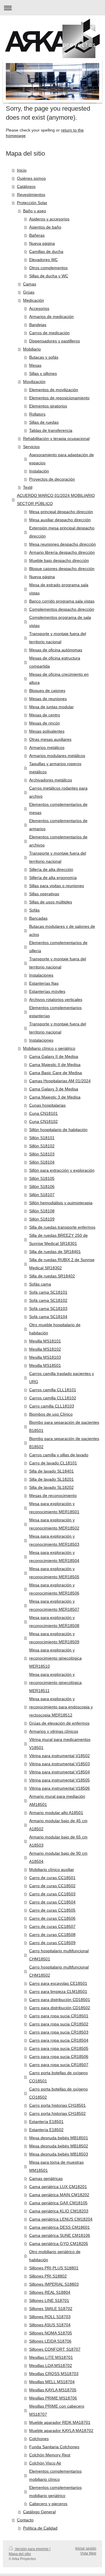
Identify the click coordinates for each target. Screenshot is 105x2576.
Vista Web (88, 2553)
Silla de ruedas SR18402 (52, 1276)
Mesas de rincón (44, 723)
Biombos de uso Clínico (51, 1414)
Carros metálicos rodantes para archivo (58, 792)
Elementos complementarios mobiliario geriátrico (55, 2491)
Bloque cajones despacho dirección (62, 569)
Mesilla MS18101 (45, 1341)
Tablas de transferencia (51, 430)
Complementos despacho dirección (62, 609)
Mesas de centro (45, 715)
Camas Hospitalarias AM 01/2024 (60, 1081)
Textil (28, 487)
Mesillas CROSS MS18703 (54, 2374)
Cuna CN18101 (43, 1113)
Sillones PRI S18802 (48, 2276)
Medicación (34, 300)
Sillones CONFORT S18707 (55, 2349)
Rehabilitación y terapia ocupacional (56, 438)
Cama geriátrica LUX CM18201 (58, 2187)
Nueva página (42, 243)
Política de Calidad (40, 2528)
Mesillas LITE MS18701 (51, 2357)
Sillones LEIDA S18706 (50, 2341)
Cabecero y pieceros (48, 2504)
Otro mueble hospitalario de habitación (55, 1329)
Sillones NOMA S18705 (51, 2333)
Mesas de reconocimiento (53, 1495)
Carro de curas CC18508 (52, 1935)
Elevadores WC (43, 260)
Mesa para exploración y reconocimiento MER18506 (54, 1589)
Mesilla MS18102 (45, 1349)
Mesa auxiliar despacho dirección (60, 520)
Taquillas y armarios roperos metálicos (55, 768)
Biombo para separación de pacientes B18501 (64, 1426)
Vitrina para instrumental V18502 (60, 1756)
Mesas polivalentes (47, 731)
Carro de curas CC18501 (52, 1878)
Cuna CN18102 (43, 1121)
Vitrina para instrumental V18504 (60, 1772)
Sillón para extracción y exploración (62, 1170)
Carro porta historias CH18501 (57, 2105)
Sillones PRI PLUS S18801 (54, 2268)
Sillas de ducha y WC (49, 276)
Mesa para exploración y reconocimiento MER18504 (54, 1556)
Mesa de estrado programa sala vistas (59, 589)
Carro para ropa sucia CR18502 (59, 2024)
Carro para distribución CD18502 (60, 2008)
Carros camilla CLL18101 (53, 1390)
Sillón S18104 (42, 1162)
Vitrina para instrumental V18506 (60, 1788)
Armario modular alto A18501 (56, 1813)
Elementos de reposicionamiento (59, 398)
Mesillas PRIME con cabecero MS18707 (57, 2410)
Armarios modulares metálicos (57, 756)
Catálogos (26, 186)
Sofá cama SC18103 (48, 1308)
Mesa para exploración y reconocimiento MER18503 (54, 1540)
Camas (30, 284)
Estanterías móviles (47, 991)
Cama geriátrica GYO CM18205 (59, 2244)
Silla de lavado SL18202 (51, 1487)
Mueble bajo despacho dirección (59, 560)
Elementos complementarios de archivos (58, 841)
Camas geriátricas (46, 2178)
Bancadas (38, 918)
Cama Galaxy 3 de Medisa (54, 1089)
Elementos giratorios (48, 406)
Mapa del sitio (20, 2554)
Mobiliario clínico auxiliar (52, 1869)
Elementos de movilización (54, 390)
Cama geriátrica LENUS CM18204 (61, 2219)
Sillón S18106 (42, 1187)
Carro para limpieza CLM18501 (58, 1991)
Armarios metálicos (47, 747)
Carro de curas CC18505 (52, 1910)
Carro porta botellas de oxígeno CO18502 (58, 2093)
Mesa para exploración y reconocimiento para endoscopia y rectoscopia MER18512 (61, 1707)
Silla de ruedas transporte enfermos (62, 1227)
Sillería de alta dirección (51, 869)
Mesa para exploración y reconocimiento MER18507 (54, 1605)
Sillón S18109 (42, 1219)
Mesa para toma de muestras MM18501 (56, 2166)
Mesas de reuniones (48, 699)
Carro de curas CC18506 (52, 1918)
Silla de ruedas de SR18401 (55, 1252)
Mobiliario (32, 349)
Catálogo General (39, 2512)
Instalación (39, 471)
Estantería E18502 (46, 2130)
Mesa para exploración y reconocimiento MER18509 (54, 1638)
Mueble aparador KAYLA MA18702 (61, 2431)
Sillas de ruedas (44, 422)
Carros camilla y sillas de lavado (59, 1455)
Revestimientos (31, 195)
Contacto (25, 2520)
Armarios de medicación (51, 317)
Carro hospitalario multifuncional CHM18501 (59, 1955)
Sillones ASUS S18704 (50, 2325)
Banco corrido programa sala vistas (62, 601)
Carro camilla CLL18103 (52, 1406)
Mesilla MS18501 (45, 1365)
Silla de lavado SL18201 (51, 1479)
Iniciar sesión (86, 2548)
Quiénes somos (31, 178)
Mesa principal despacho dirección (61, 512)
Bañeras (37, 235)
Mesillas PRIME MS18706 (53, 2398)
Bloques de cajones (47, 691)
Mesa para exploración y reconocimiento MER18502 (54, 1524)
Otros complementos (48, 268)
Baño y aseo (35, 211)
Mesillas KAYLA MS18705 (53, 2390)
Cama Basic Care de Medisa (56, 1073)
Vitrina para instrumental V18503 (60, 1764)
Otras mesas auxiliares (50, 739)
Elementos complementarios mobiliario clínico (55, 2475)
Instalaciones (41, 975)
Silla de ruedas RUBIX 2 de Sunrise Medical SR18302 (62, 1264)
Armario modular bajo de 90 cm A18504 (58, 1857)
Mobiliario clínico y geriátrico (49, 1048)
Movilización (34, 382)
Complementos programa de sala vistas (60, 621)
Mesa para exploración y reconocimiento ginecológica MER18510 (55, 1658)
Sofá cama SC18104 (48, 1317)
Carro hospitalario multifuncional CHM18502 (59, 1971)
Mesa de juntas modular (51, 707)
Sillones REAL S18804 (50, 2292)
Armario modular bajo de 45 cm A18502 (58, 1825)
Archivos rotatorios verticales (56, 1000)
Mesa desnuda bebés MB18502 (59, 2146)
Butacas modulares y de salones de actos (62, 930)
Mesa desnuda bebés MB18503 (59, 2154)
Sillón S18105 (42, 1178)
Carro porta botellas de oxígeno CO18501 (58, 2077)
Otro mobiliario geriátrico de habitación (55, 2256)
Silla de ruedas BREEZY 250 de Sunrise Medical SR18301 (58, 1239)
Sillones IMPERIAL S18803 (54, 2284)
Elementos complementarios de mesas (58, 808)
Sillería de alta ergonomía (53, 878)
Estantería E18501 (46, 2122)
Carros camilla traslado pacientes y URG (62, 1378)
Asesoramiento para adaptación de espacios (62, 459)
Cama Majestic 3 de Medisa (55, 1097)
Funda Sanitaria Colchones (54, 2447)
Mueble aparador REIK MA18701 (60, 2422)
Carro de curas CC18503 (52, 1894)
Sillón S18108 (42, 1211)
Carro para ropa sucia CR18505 (59, 2048)
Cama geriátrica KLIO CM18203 (59, 2211)
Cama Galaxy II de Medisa (54, 1056)
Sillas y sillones (43, 373)
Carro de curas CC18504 (52, 1902)
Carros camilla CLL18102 (53, 1398)
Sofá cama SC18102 (48, 1300)
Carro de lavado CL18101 (53, 1463)
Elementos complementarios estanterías (55, 1012)
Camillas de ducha (46, 251)
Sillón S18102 (42, 1146)
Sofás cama (40, 1284)
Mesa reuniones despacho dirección (63, 544)
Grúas (29, 292)
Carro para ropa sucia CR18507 (59, 2065)
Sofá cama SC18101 (48, 1292)
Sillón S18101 (42, 1138)
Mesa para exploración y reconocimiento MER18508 (54, 1622)
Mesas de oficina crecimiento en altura (59, 678)
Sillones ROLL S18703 (50, 2317)
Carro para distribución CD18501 (60, 2000)
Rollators (37, 414)
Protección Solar (32, 203)
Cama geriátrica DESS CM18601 (60, 2227)
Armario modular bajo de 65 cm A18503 (58, 1841)
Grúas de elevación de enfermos (59, 1723)
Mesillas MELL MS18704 (52, 2382)
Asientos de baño (45, 227)
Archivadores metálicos (51, 780)
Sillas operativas (44, 894)
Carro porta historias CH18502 (57, 2113)
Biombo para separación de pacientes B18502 (64, 1443)
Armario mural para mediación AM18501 (57, 1800)
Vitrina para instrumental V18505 (60, 1780)
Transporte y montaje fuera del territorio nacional (58, 638)
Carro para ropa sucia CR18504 (59, 2040)
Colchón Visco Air (45, 2463)
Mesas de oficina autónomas (56, 650)
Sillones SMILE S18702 (51, 2309)
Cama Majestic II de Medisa (55, 1065)
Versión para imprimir (32, 2549)
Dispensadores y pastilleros (55, 341)
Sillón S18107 (42, 1195)
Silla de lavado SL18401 (51, 1471)
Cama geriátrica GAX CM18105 (58, 2203)
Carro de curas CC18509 (52, 1943)
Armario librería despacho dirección (62, 552)
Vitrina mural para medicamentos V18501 (60, 1743)
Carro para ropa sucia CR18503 (59, 2032)
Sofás (34, 910)
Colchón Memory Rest (50, 2455)
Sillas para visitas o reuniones (57, 886)
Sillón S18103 (42, 1154)
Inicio (22, 170)
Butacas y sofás (44, 357)
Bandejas (38, 325)
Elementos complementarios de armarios (58, 825)
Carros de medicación (49, 333)
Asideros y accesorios (49, 219)
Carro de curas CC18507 (52, 1926)
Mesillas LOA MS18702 (51, 2365)
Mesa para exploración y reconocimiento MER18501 (54, 1508)
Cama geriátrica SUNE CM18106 (60, 2235)
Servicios (31, 447)
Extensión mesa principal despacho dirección (62, 532)
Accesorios (39, 308)
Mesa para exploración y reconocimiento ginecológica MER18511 (55, 1682)
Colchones (39, 2439)
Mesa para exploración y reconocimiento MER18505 (54, 1573)
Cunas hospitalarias (47, 1105)
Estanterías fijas (44, 983)
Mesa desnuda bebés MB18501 (59, 2138)
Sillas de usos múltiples (51, 902)
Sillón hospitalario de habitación (58, 1130)
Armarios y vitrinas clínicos (54, 1731)
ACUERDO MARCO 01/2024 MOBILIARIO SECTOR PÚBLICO (56, 499)
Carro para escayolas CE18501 (58, 1983)
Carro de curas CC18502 (52, 1886)
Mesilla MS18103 (45, 1357)
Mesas (35, 365)
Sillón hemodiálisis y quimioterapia (61, 1203)
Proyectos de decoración (52, 479)
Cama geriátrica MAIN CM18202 (59, 2195)
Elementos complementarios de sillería (58, 947)
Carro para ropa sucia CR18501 (59, 2016)
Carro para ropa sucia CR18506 (59, 2057)
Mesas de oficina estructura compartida (55, 662)
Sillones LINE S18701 (49, 2300)
